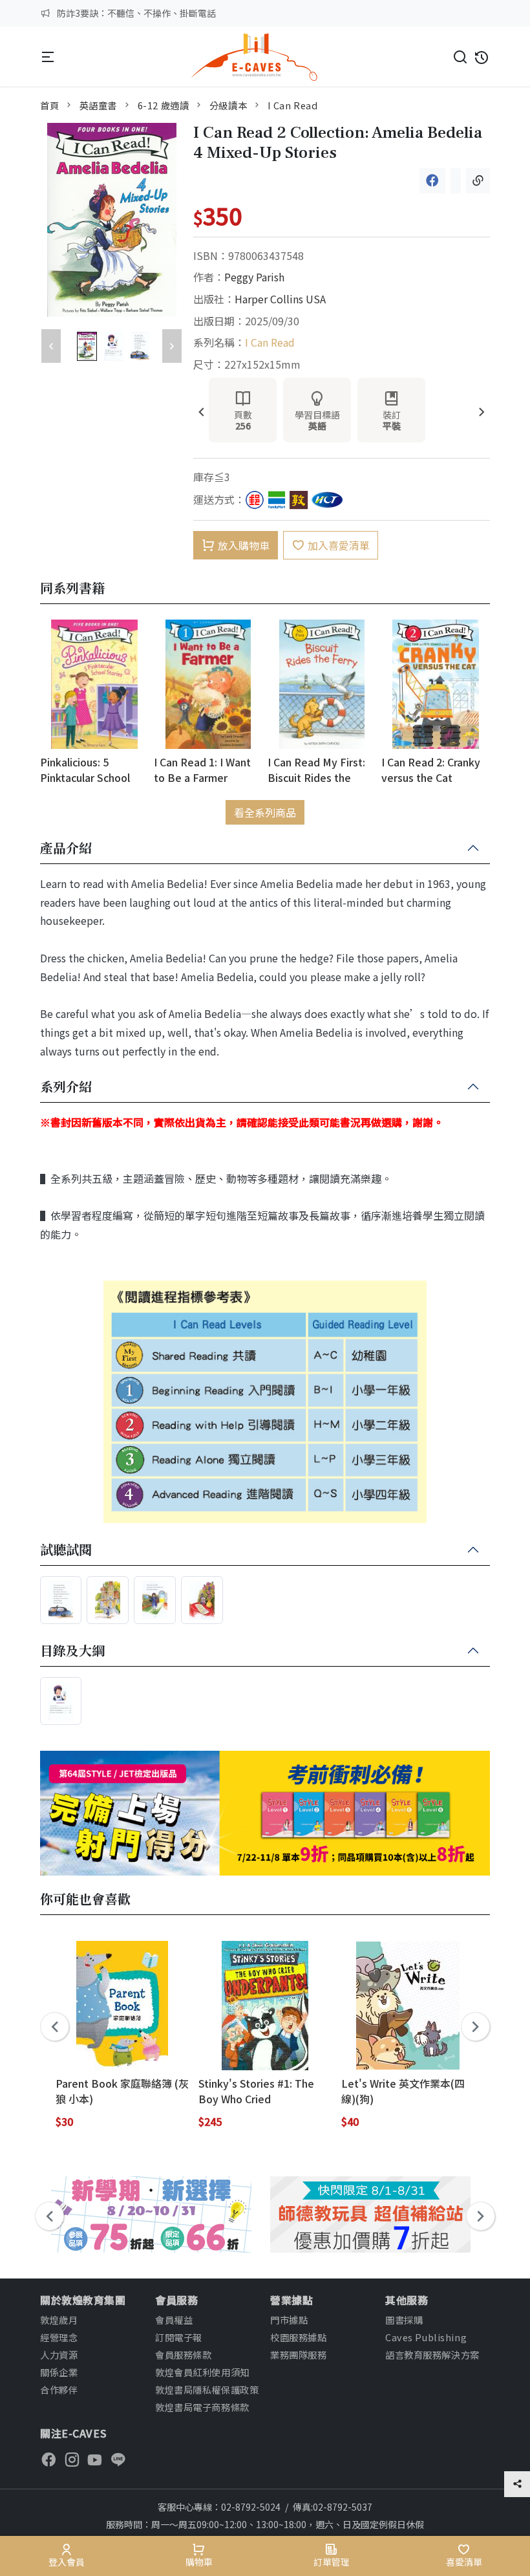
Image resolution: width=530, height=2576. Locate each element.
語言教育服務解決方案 (432, 2354)
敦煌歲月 (59, 2320)
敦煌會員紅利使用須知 (202, 2372)
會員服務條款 (183, 2354)
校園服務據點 (298, 2337)
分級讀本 (228, 105)
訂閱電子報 (179, 2337)
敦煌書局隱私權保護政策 (207, 2389)
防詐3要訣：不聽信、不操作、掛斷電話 (136, 13)
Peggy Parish (254, 277)
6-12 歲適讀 (164, 105)
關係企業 (59, 2372)
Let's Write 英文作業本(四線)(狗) (403, 2091)
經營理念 (59, 2337)
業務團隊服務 (298, 2354)
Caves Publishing (426, 2337)
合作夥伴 (59, 2389)
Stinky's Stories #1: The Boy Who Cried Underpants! (256, 2091)
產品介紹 (66, 849)
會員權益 (174, 2320)
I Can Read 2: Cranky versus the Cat (431, 769)
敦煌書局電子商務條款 (202, 2407)
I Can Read (293, 105)
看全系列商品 (265, 812)
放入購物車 (244, 545)
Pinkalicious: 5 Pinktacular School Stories (85, 769)
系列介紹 (66, 1087)
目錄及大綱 (72, 1651)
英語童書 (98, 105)
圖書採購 (404, 2320)
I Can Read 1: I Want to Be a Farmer (202, 769)
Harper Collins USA (280, 299)
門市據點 (289, 2320)
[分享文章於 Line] (456, 181)
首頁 (49, 105)
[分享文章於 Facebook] (432, 181)
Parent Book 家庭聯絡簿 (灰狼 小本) (122, 2091)
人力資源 (59, 2354)
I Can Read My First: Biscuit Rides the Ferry (316, 769)
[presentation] (201, 413)
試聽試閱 (66, 1550)
